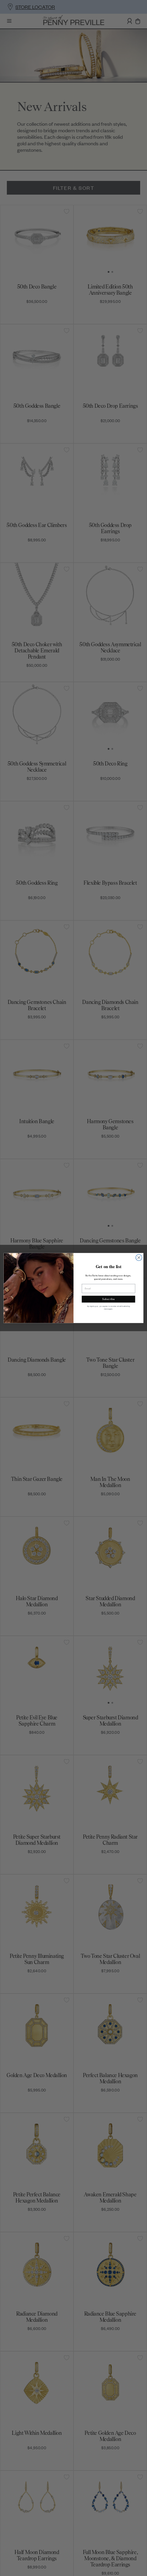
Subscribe (108, 1299)
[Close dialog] (139, 1258)
